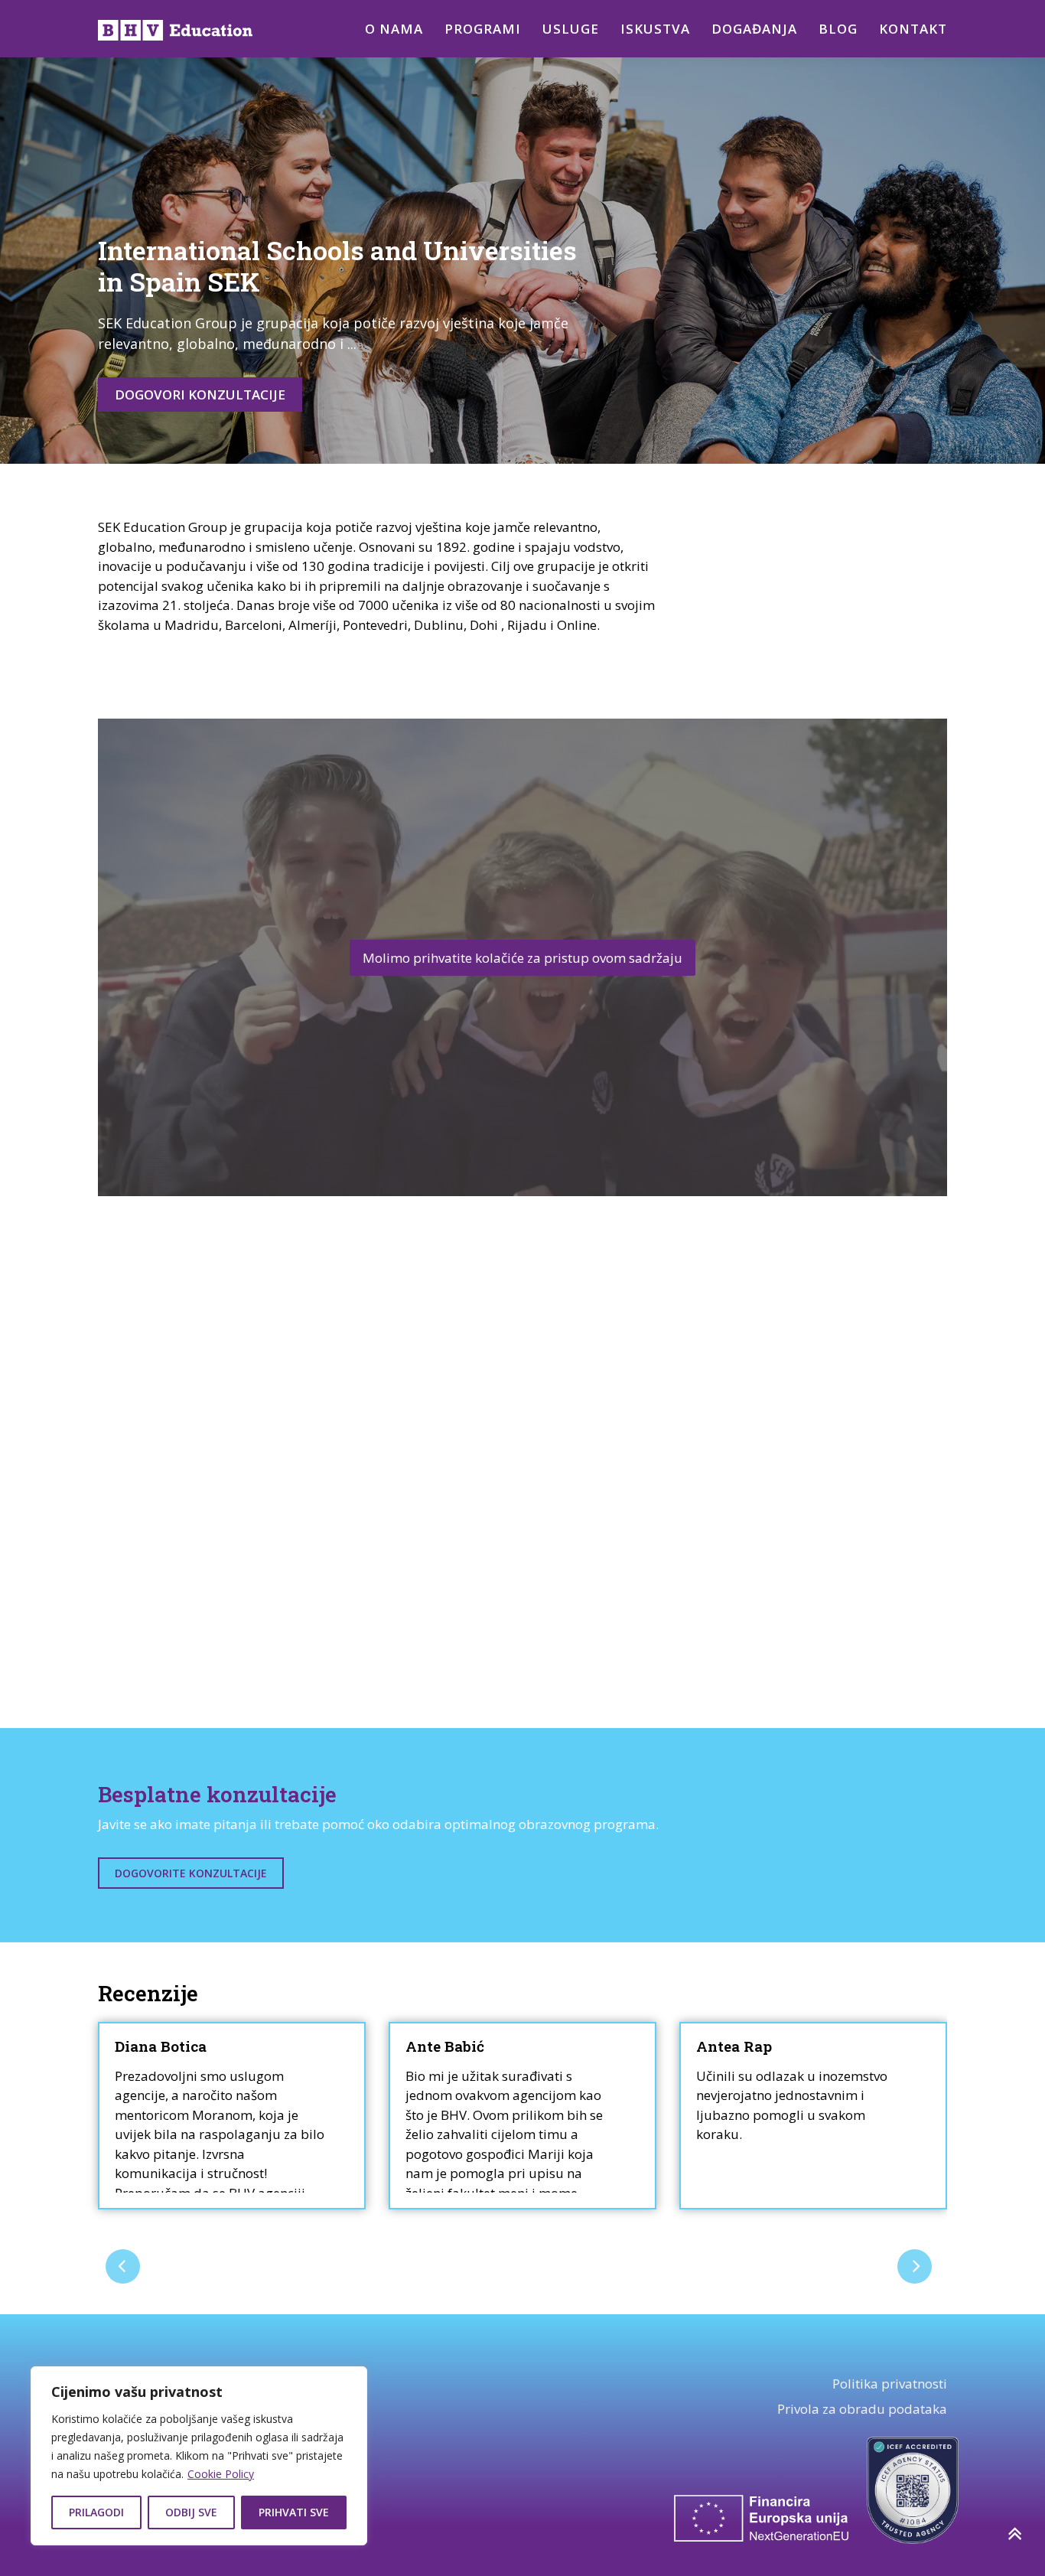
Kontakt (913, 29)
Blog (838, 29)
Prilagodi (96, 2512)
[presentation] (123, 2266)
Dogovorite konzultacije (191, 1873)
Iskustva (655, 29)
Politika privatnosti (890, 2384)
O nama (394, 29)
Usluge (571, 29)
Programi (483, 29)
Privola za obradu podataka (862, 2409)
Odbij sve (191, 2512)
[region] (199, 2456)
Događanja (754, 29)
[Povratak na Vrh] (1014, 2534)
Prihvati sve (294, 2512)
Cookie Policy (221, 2474)
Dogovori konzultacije (200, 395)
